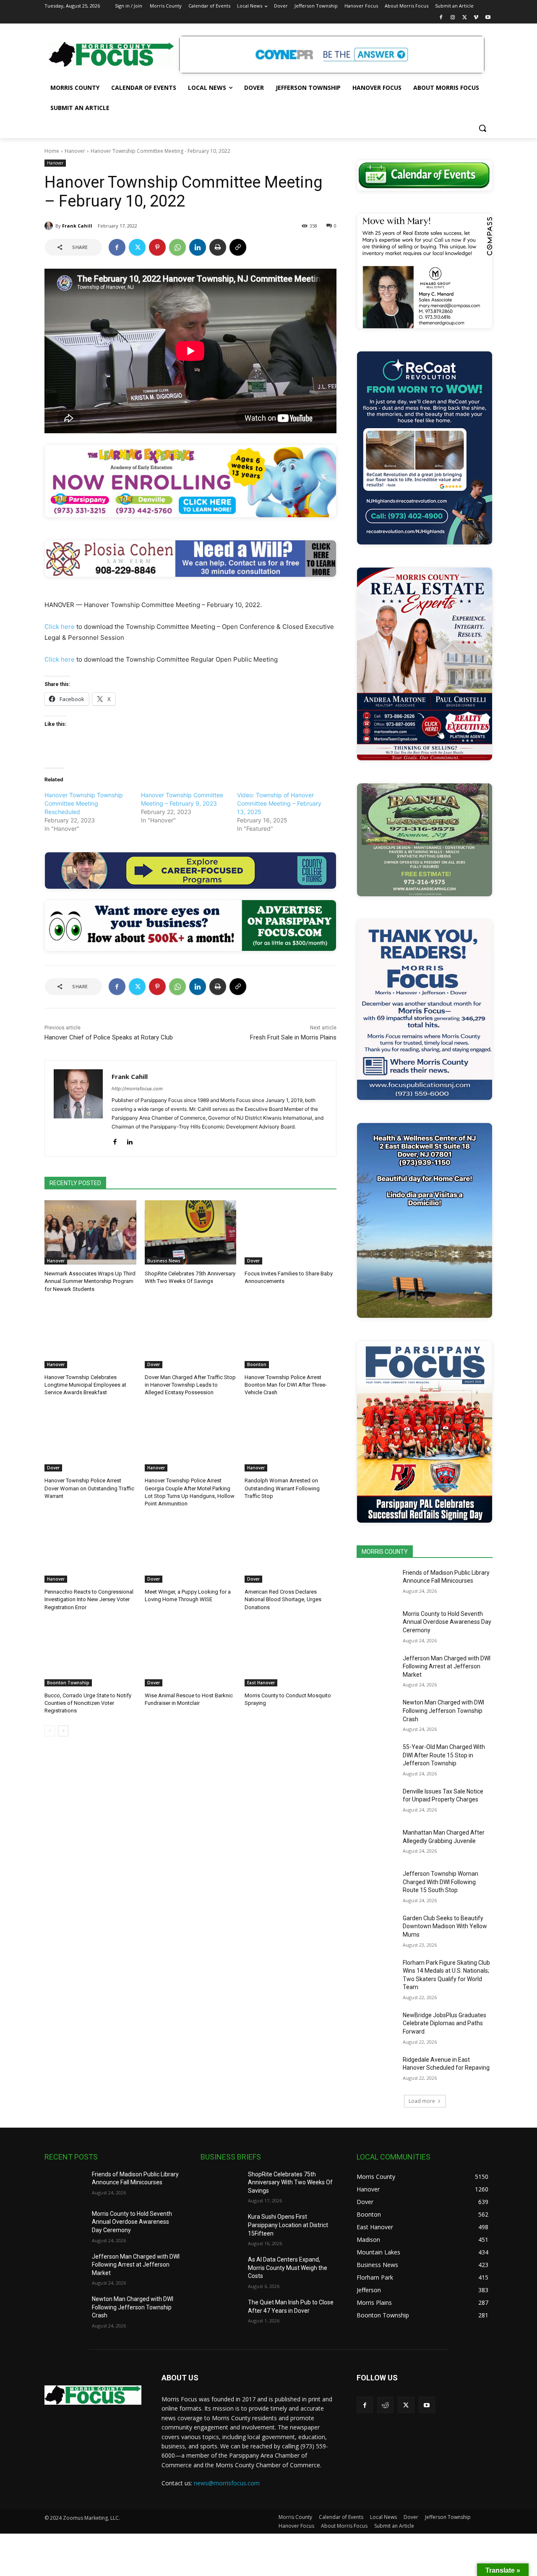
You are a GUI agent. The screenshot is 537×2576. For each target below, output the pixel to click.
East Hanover (261, 1683)
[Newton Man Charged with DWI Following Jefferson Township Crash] (377, 1713)
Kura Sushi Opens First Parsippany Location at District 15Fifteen (288, 2225)
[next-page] (63, 1731)
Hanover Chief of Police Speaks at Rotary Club (109, 1037)
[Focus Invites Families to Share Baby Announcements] (291, 1232)
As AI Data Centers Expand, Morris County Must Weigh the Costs (288, 2268)
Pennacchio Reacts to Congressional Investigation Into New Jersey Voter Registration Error (89, 1599)
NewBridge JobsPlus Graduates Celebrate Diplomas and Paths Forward (444, 2023)
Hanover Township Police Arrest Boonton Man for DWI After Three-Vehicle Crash (286, 1385)
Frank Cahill (77, 226)
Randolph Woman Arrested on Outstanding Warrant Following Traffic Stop (282, 1488)
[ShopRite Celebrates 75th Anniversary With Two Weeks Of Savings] (191, 1232)
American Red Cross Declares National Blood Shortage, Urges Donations (283, 1599)
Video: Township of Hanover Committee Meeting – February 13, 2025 (279, 803)
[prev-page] (50, 1731)
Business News (164, 1261)
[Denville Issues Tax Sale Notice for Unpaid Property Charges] (377, 1802)
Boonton (257, 1364)
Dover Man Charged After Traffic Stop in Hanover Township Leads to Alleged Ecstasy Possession (190, 1385)
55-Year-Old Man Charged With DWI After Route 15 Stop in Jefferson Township (444, 1755)
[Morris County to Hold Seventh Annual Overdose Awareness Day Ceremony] (377, 1624)
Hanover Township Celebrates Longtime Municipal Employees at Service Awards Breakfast (85, 1385)
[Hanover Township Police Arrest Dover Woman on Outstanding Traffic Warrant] (90, 1439)
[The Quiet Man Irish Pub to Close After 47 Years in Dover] (221, 2313)
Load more (422, 2101)
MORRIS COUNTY (385, 1552)
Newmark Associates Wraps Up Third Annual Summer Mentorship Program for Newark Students (90, 1281)
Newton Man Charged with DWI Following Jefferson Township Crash (443, 1711)
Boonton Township (68, 1683)
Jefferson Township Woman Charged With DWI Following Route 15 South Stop (441, 1882)
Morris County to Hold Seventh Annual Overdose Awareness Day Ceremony (447, 1622)
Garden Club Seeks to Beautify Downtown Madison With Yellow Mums (445, 1926)
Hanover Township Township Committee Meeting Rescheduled (84, 803)
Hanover (75, 151)
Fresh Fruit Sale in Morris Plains (293, 1037)
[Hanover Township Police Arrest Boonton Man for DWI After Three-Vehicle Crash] (291, 1336)
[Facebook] (441, 18)
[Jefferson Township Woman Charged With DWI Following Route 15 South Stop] (377, 1884)
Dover (253, 1261)
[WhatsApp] (177, 247)
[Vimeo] (476, 18)
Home (52, 151)
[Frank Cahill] (50, 226)
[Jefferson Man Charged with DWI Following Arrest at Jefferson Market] (377, 1669)
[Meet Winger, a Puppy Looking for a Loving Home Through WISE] (191, 1551)
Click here (60, 627)
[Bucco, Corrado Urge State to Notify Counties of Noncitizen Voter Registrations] (90, 1654)
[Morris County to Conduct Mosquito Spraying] (291, 1654)
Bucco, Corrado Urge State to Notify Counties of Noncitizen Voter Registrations (88, 1703)
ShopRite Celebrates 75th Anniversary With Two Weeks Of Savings (290, 2182)
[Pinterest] (157, 247)
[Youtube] (488, 18)
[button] (482, 128)
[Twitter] (465, 18)
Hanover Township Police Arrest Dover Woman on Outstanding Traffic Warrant (89, 1488)
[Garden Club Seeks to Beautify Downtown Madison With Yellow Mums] (377, 1929)
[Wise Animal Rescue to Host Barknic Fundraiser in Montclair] (191, 1654)
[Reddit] (385, 2405)
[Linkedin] (198, 247)
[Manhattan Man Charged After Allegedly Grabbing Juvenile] (377, 1843)
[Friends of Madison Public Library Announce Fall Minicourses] (377, 1583)
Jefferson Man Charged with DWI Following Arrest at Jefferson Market (447, 1666)
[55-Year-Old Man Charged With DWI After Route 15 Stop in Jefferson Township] (377, 1757)
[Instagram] (453, 18)
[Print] (218, 247)
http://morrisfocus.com (137, 1089)
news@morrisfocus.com (227, 2483)
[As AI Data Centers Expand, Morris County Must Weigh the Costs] (221, 2270)
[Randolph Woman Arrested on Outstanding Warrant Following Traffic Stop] (291, 1439)
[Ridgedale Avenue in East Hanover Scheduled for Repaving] (377, 2070)
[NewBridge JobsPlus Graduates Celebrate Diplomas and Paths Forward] (377, 2026)
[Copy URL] (238, 247)
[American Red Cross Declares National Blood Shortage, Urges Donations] (291, 1551)
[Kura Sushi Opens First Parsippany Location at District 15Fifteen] (221, 2227)
